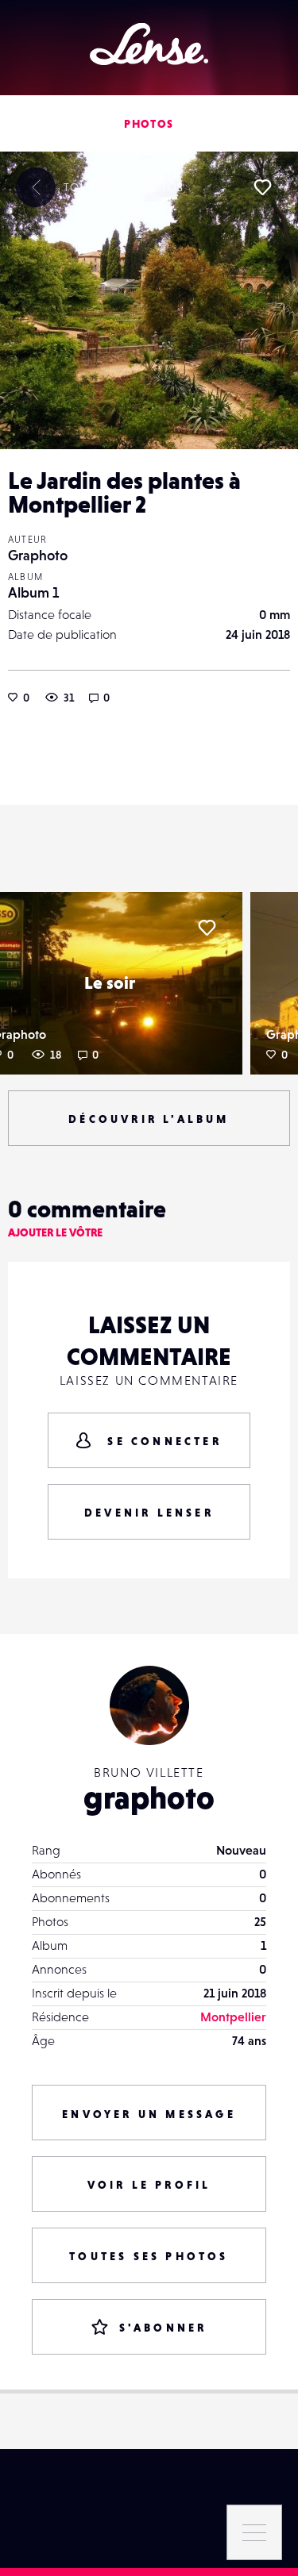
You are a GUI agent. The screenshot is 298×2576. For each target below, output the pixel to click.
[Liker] (262, 187)
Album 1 (33, 592)
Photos (149, 124)
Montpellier (233, 2017)
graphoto (149, 1797)
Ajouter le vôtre (55, 1232)
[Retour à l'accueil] (149, 44)
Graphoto (38, 555)
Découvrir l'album (149, 1119)
